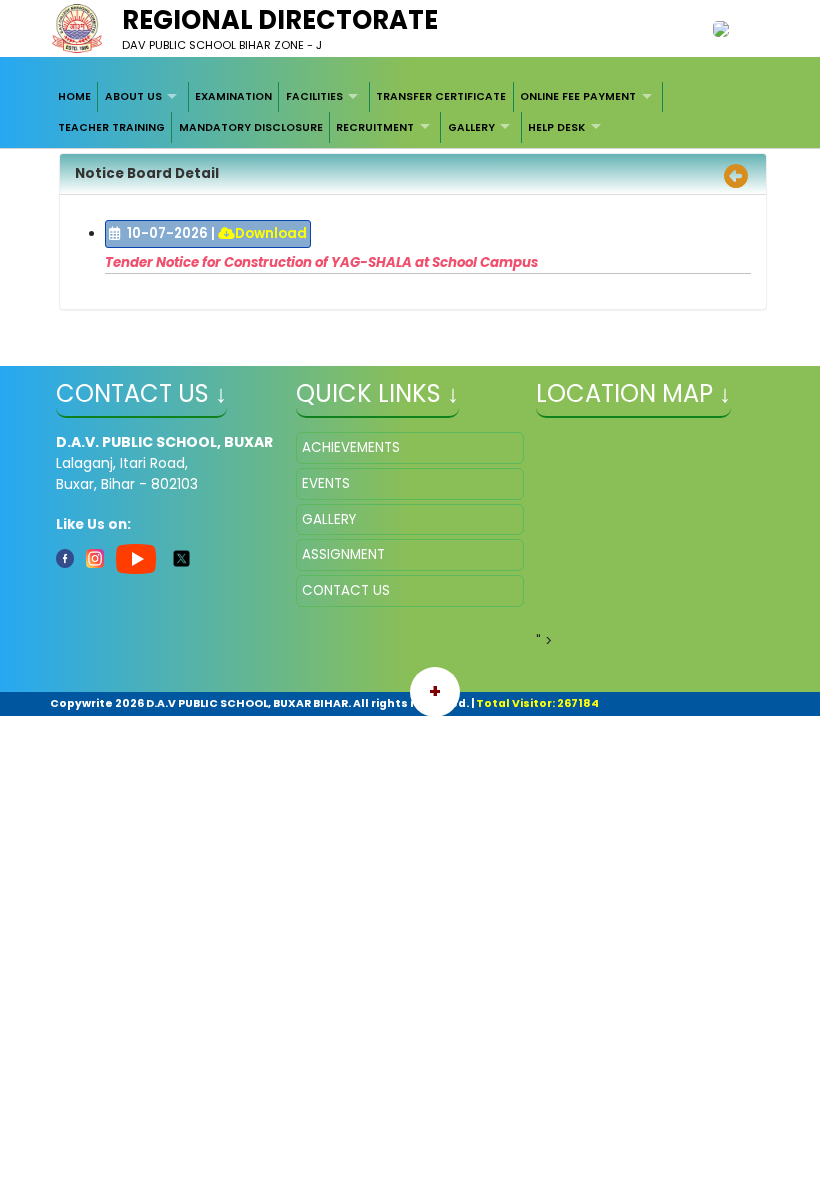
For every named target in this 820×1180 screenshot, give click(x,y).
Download (271, 233)
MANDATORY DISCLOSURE (251, 127)
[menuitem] (75, 97)
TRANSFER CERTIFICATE (441, 96)
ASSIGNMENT (343, 554)
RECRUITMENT (375, 127)
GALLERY (471, 127)
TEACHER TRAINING (111, 127)
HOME (74, 96)
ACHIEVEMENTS (351, 447)
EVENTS (326, 483)
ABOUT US (133, 96)
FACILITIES (314, 96)
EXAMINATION (233, 96)
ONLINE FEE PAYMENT (578, 96)
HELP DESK (556, 127)
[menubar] (410, 112)
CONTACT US (346, 590)
